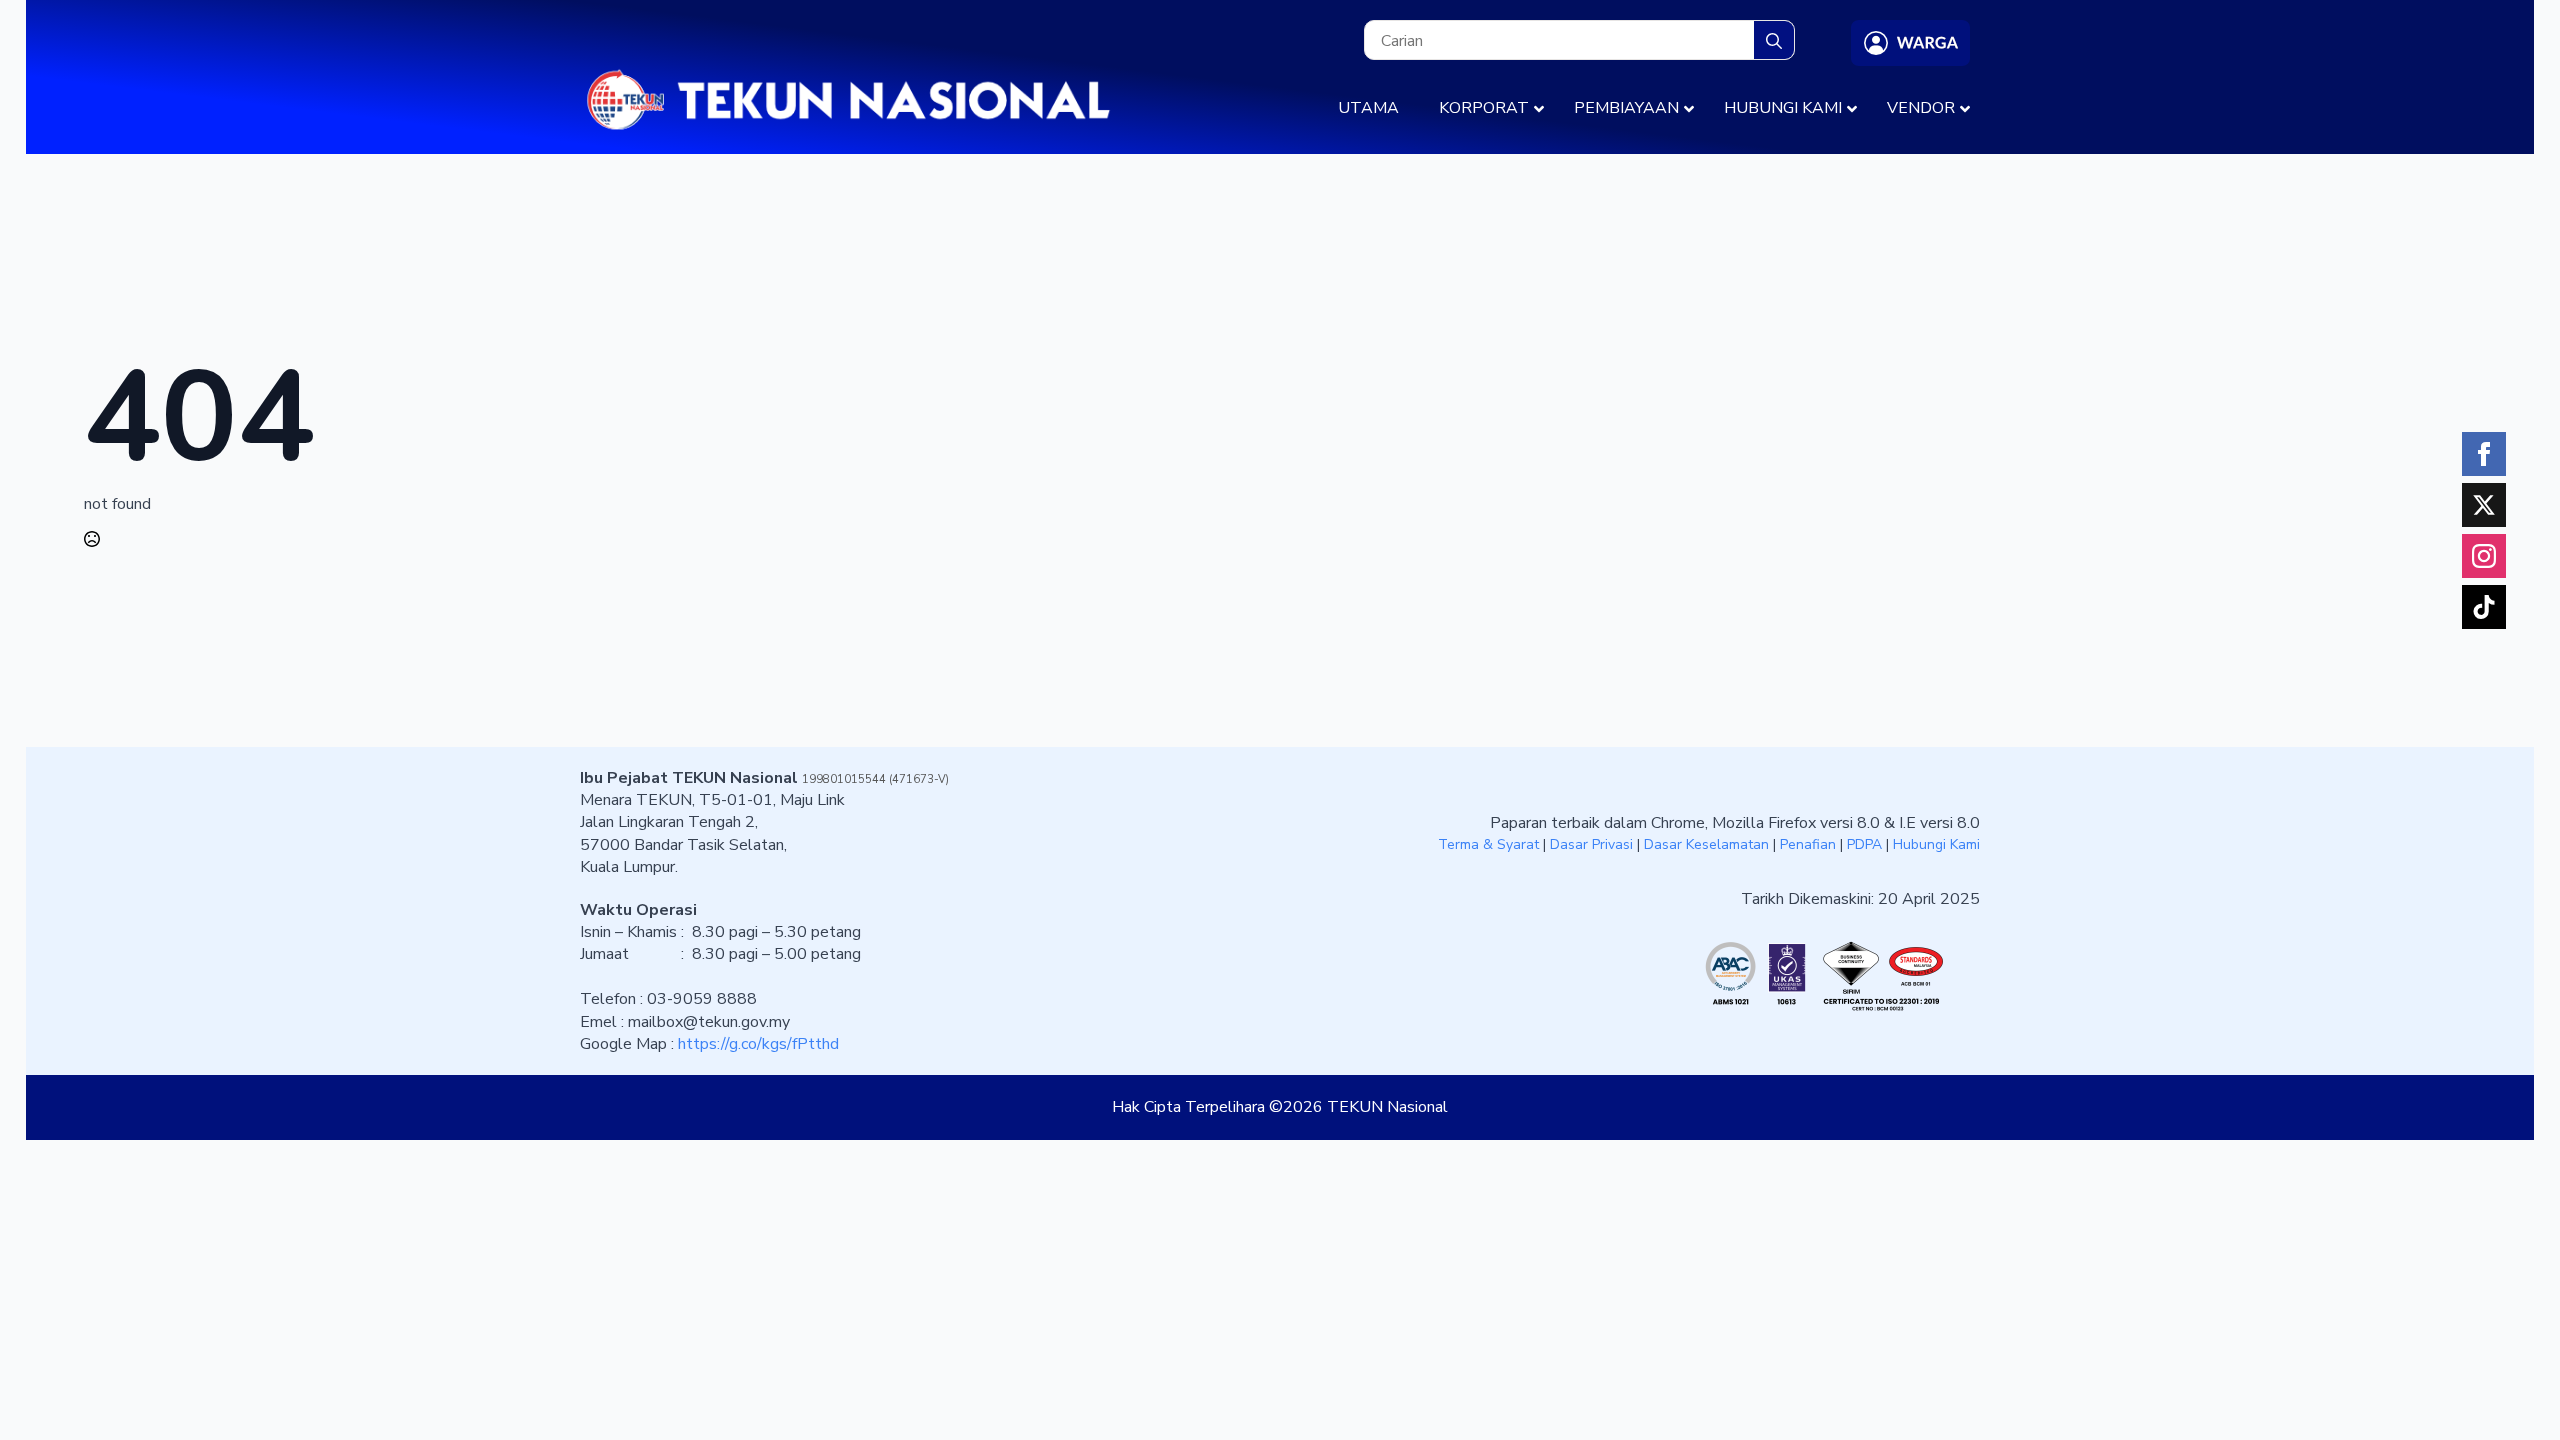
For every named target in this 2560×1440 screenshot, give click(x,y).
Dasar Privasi (1591, 844)
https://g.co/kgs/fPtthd (758, 1044)
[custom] (2484, 505)
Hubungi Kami (1936, 844)
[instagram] (2484, 556)
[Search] (1774, 41)
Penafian (1808, 844)
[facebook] (2484, 454)
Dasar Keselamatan (1706, 844)
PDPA (1864, 844)
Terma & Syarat (1488, 844)
